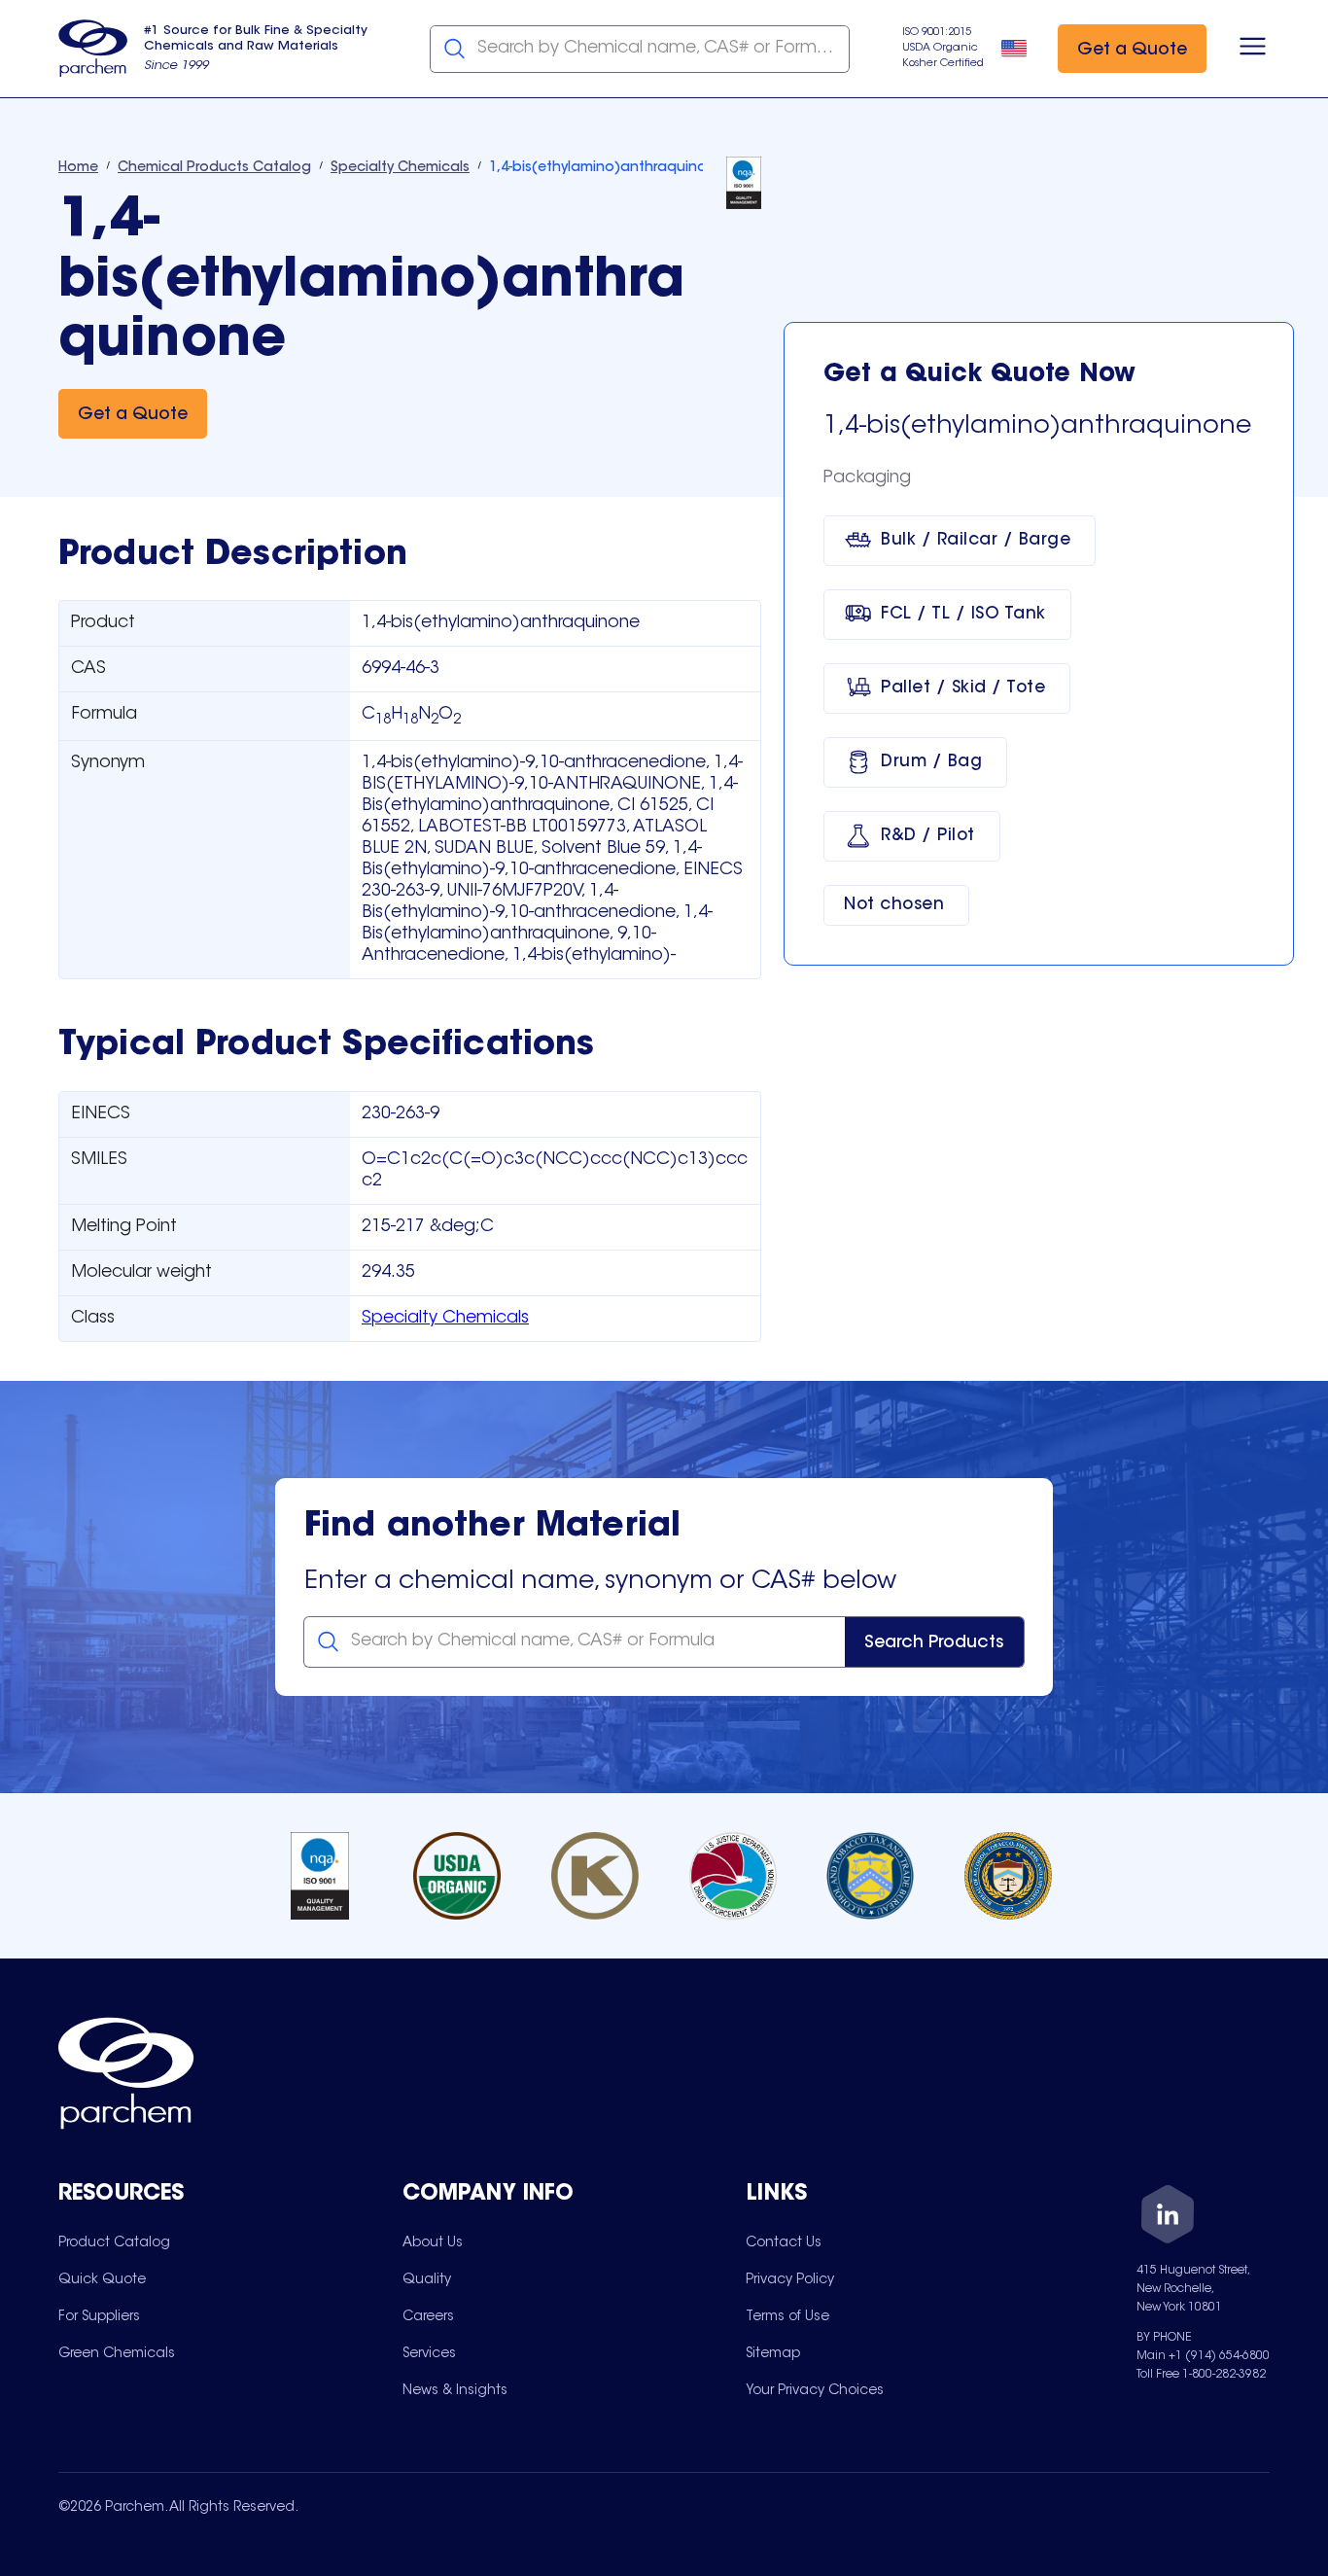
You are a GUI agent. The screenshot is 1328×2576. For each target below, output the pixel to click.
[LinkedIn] (1168, 2218)
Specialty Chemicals (445, 1319)
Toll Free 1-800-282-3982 (1201, 2375)
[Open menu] (1253, 49)
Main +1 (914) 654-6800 (1203, 2356)
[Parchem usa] (93, 49)
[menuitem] (114, 2242)
